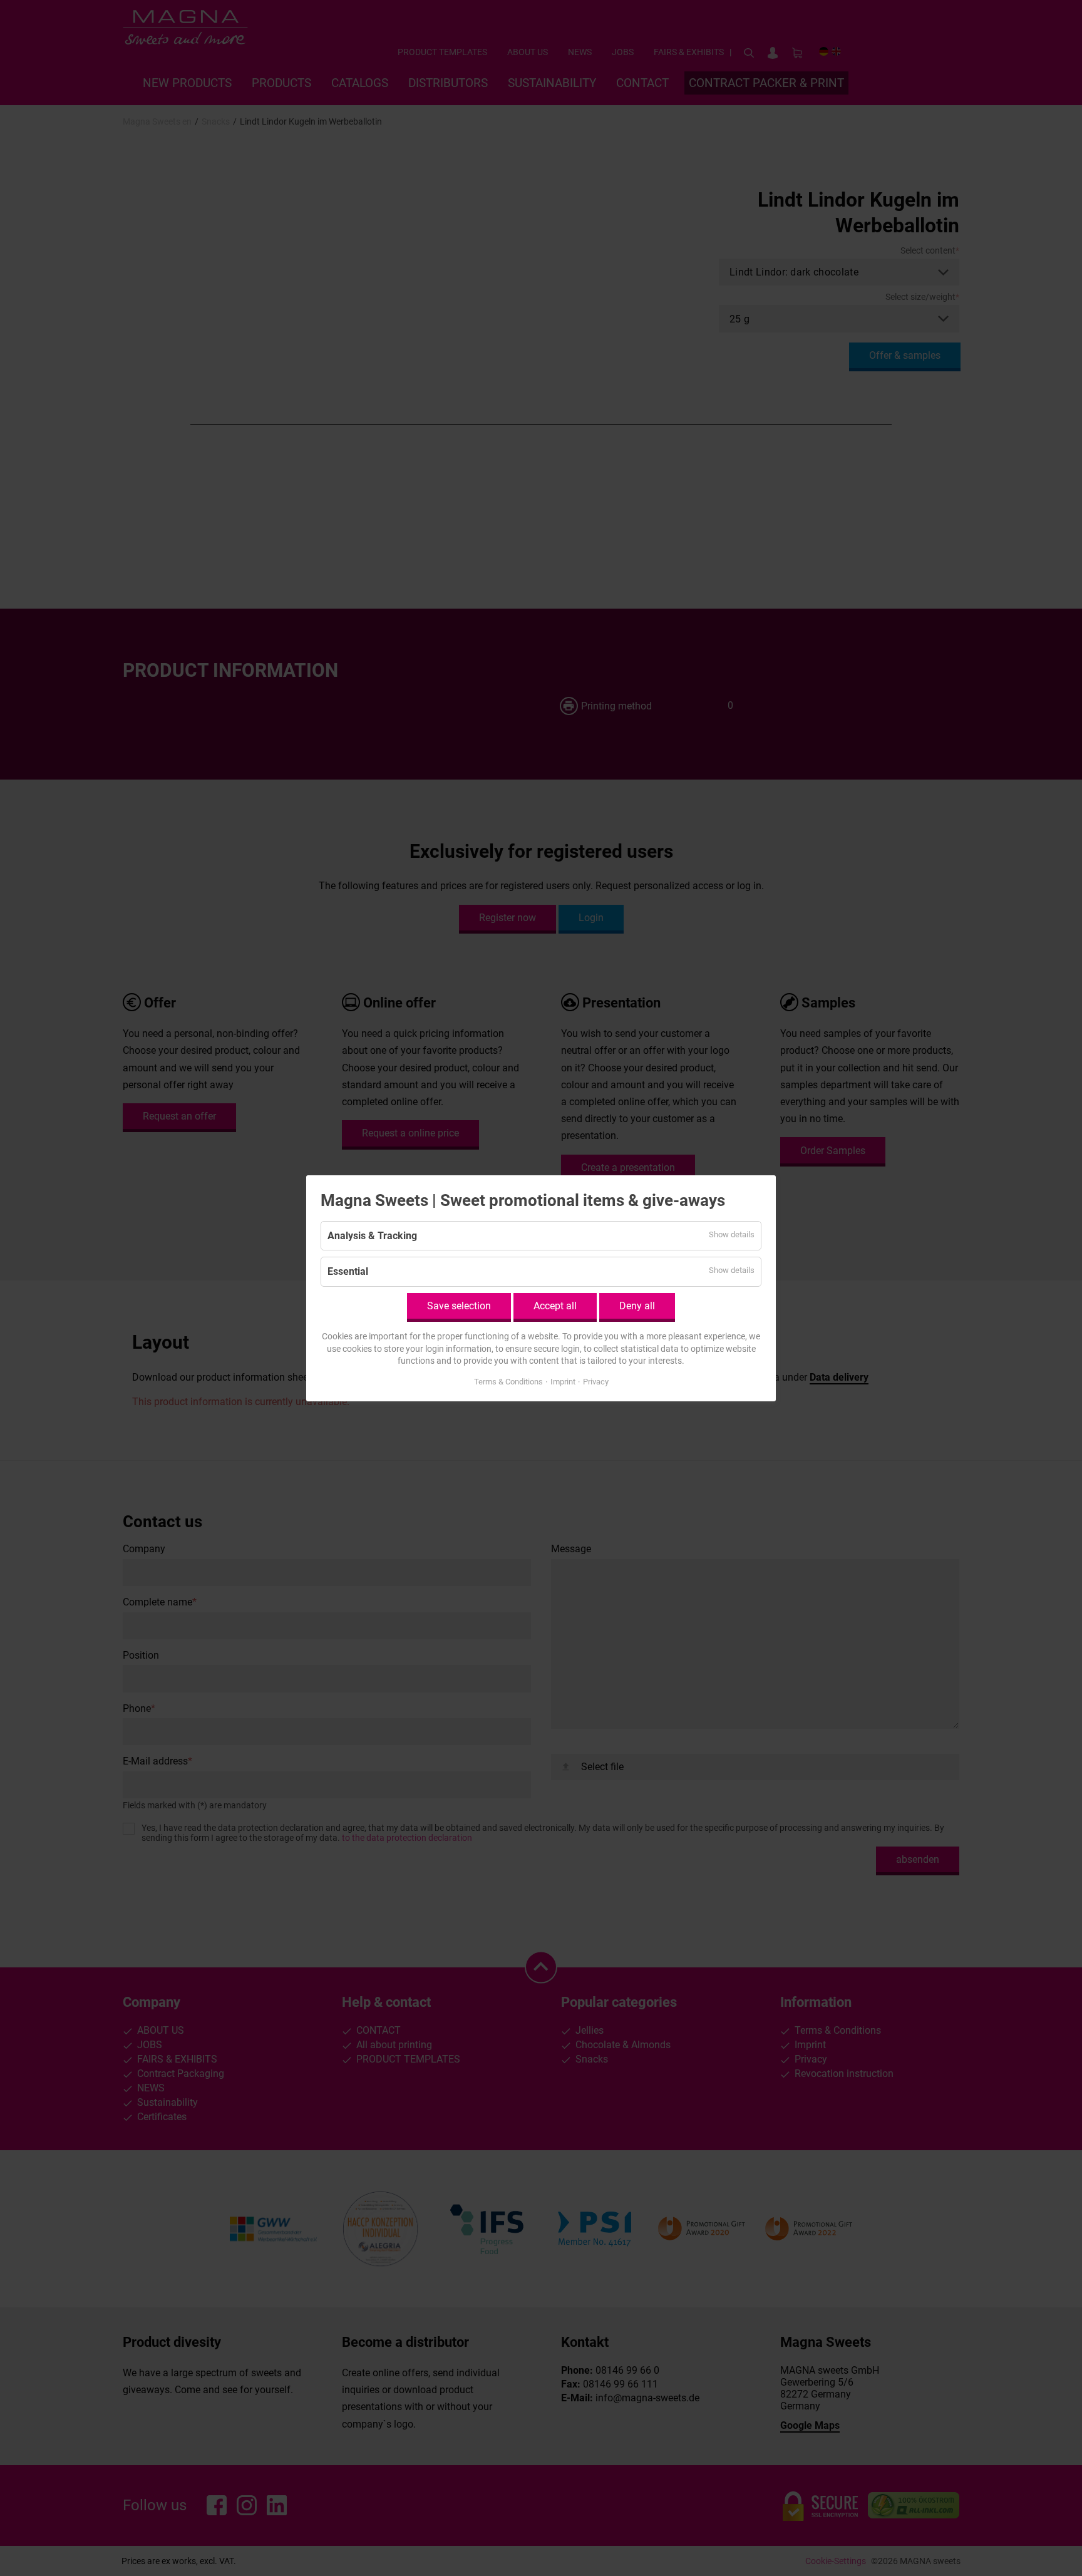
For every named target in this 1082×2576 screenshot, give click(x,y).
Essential (348, 1271)
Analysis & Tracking (372, 1236)
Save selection (459, 1305)
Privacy (596, 1381)
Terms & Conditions (508, 1381)
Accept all (555, 1305)
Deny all (637, 1305)
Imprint (563, 1381)
